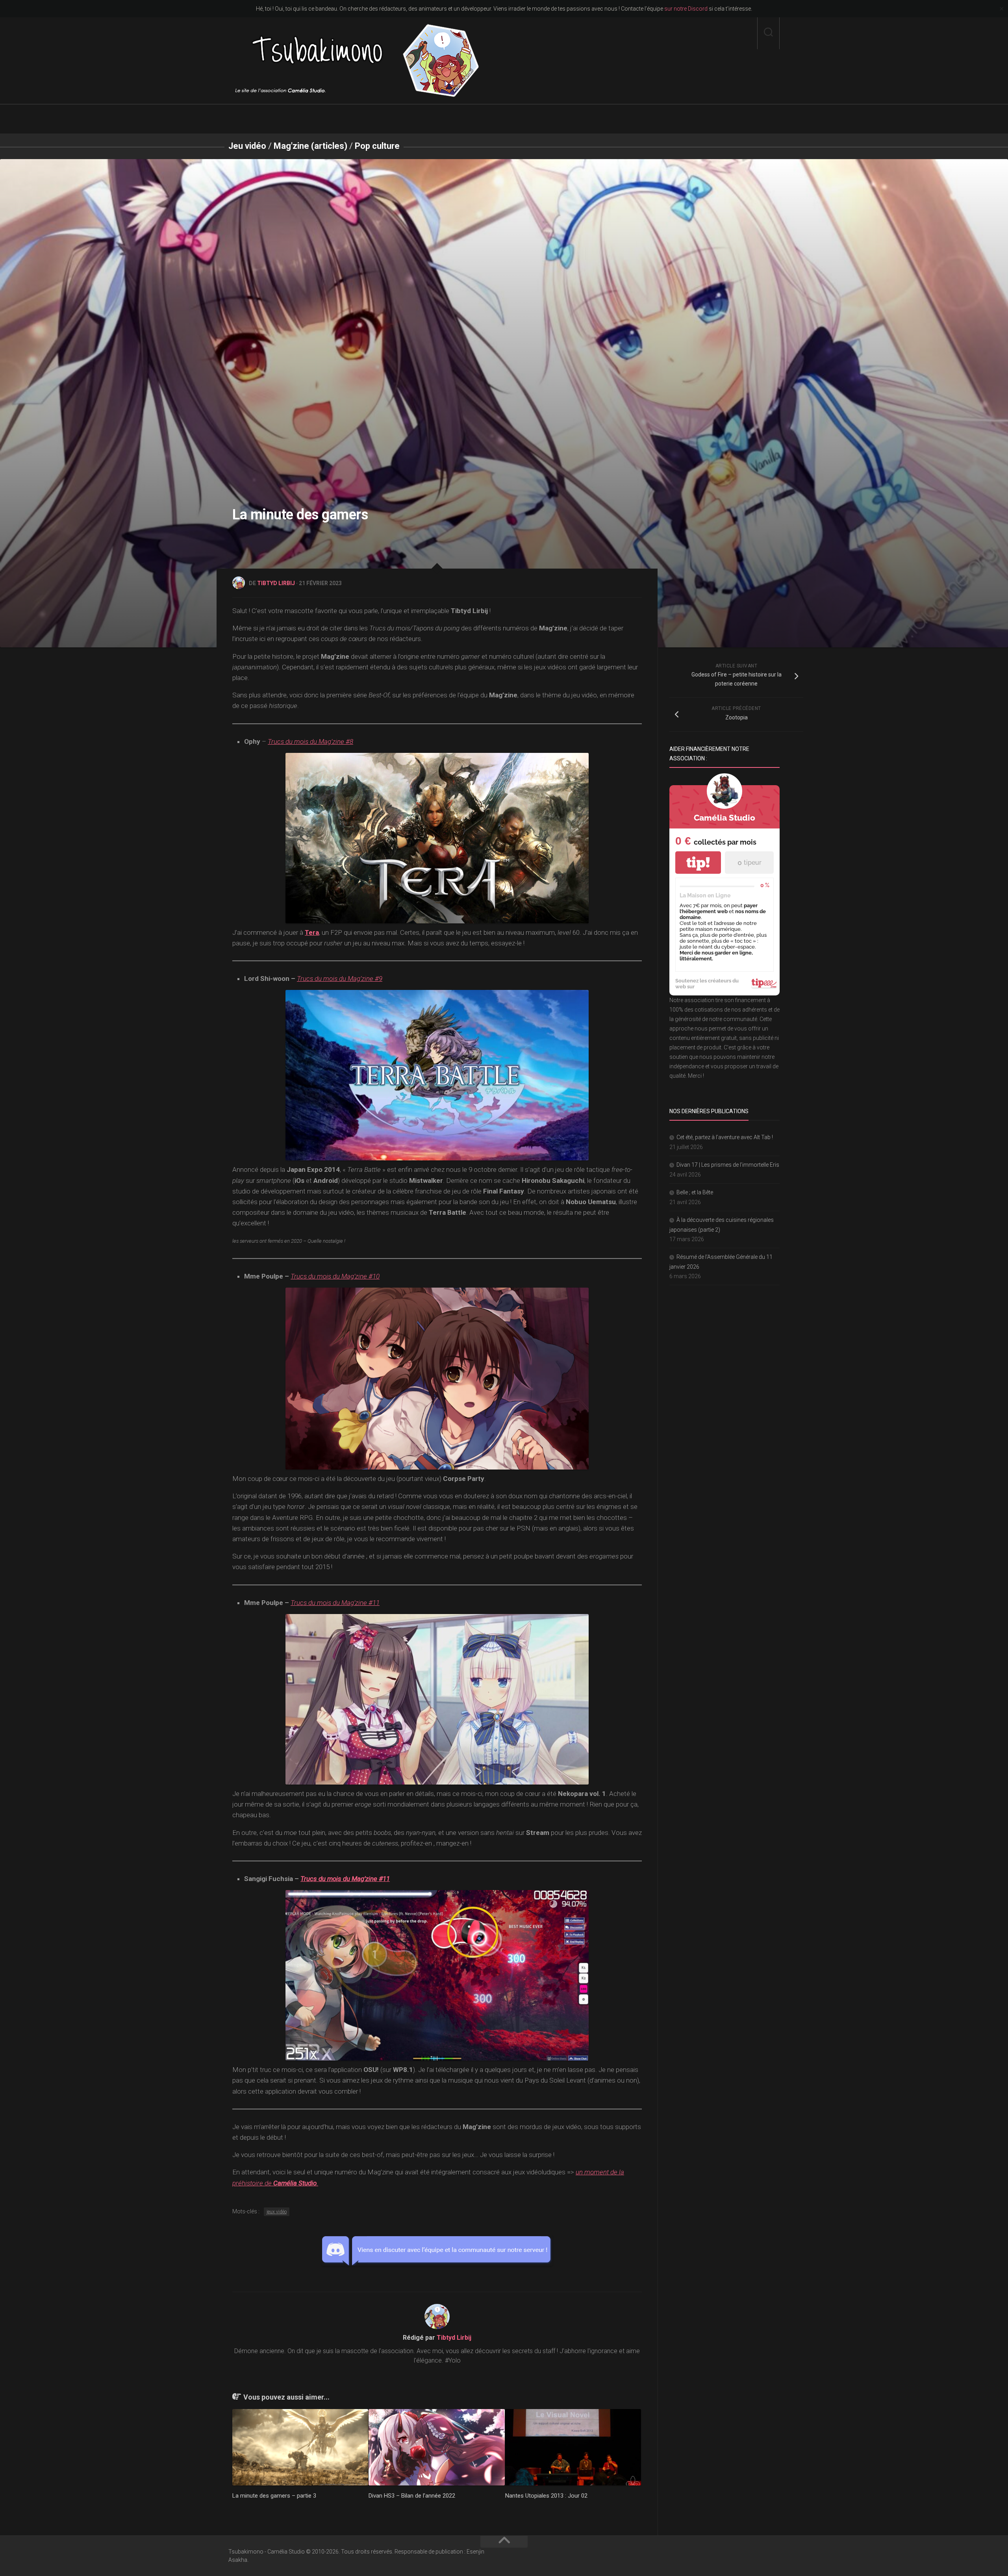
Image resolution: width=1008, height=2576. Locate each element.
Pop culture (377, 146)
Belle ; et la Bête (695, 1192)
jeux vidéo (277, 2212)
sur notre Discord (686, 9)
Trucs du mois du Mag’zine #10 (335, 1276)
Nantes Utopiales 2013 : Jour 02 (546, 2496)
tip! (698, 863)
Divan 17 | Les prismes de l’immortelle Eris (728, 1165)
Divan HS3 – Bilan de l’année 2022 (412, 2496)
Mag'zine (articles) (310, 146)
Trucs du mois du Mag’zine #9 (340, 979)
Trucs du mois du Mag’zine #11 (335, 1603)
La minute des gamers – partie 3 (274, 2496)
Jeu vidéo (247, 146)
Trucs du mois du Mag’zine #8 (310, 741)
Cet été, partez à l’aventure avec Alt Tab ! (725, 1137)
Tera (312, 932)
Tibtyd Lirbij (276, 583)
